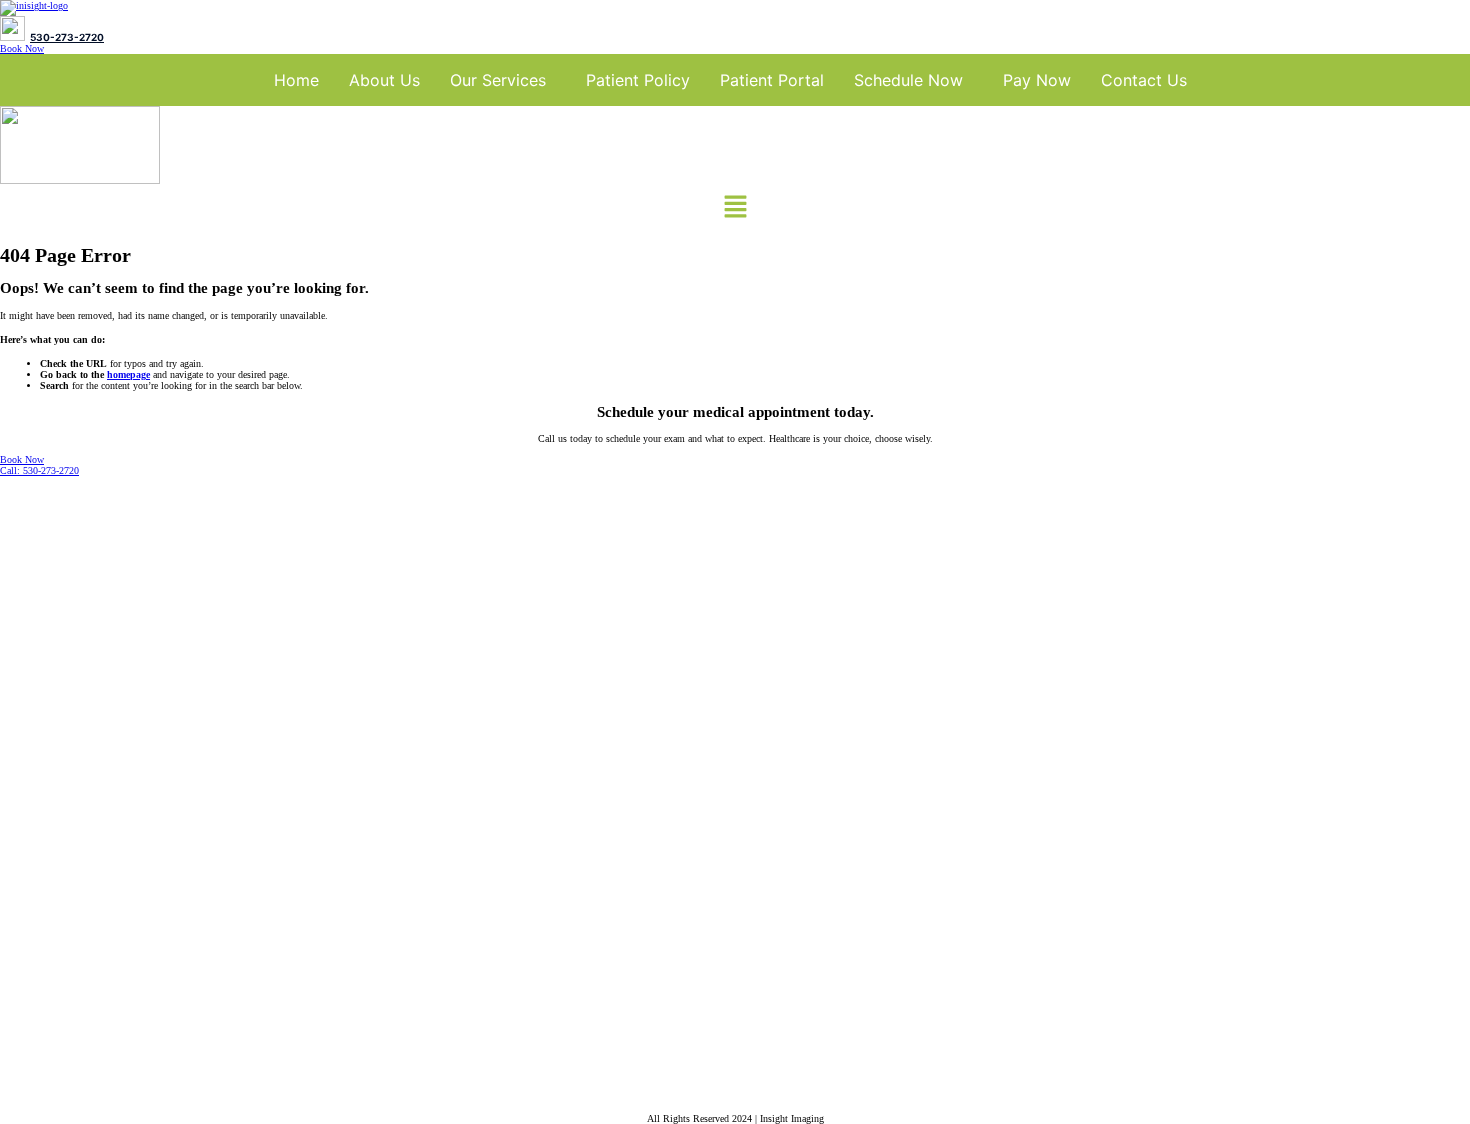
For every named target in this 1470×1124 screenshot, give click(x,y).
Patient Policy (638, 80)
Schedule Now (908, 80)
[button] (503, 80)
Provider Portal (35, 826)
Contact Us (1144, 80)
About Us (384, 80)
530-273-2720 (67, 37)
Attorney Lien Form (47, 878)
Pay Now (1037, 80)
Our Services (498, 80)
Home (296, 80)
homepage (128, 374)
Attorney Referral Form (56, 852)
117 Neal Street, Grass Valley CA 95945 (138, 995)
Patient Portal (772, 80)
